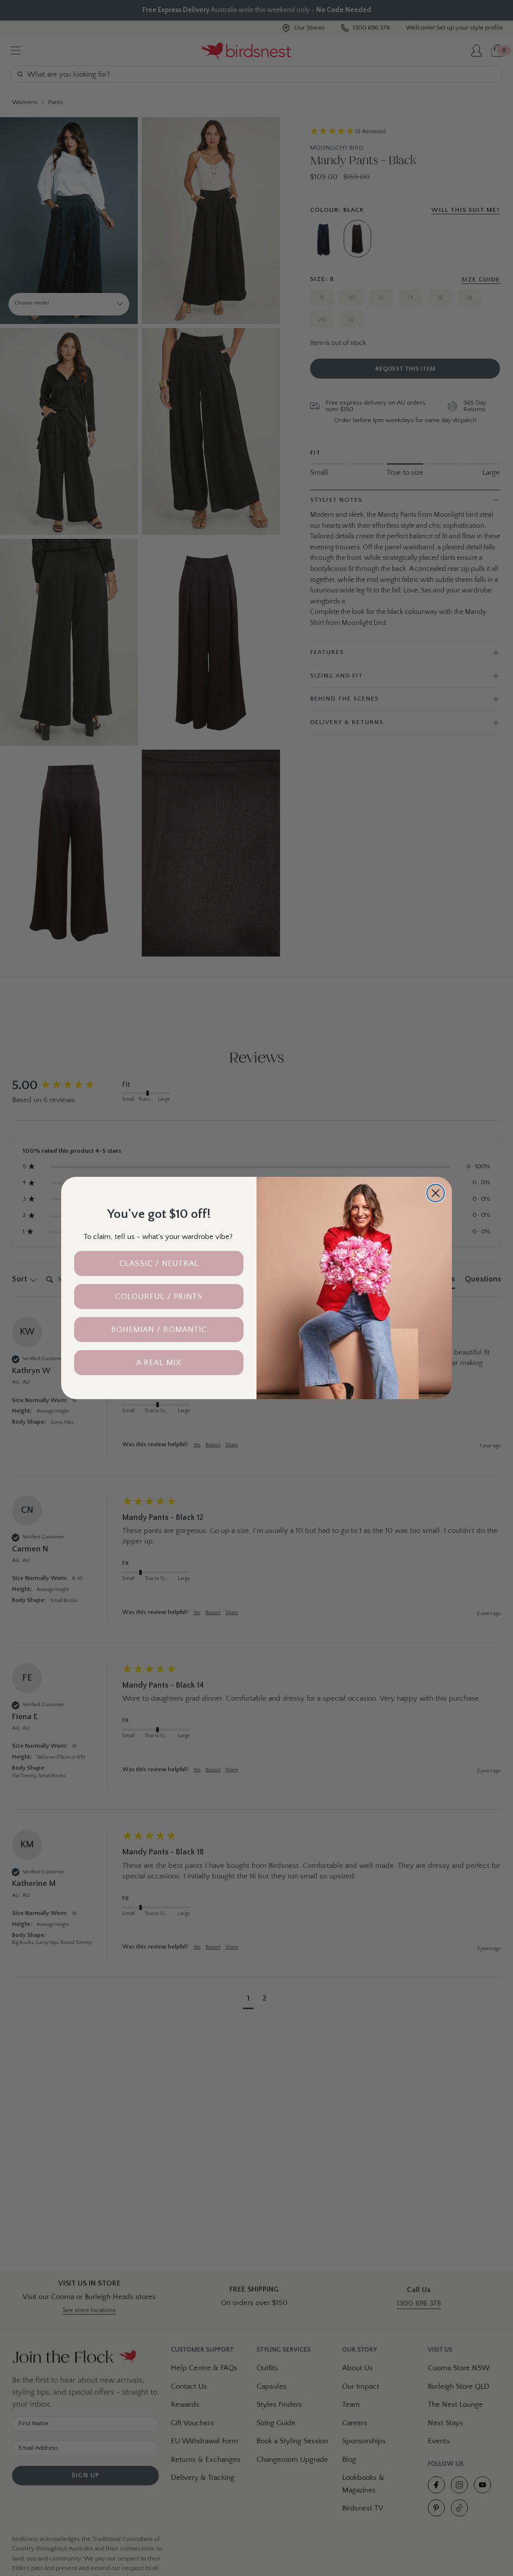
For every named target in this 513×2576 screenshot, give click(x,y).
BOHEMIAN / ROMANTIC (159, 1330)
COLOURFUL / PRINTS (159, 1297)
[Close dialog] (436, 1193)
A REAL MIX (159, 1363)
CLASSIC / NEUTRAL (159, 1263)
